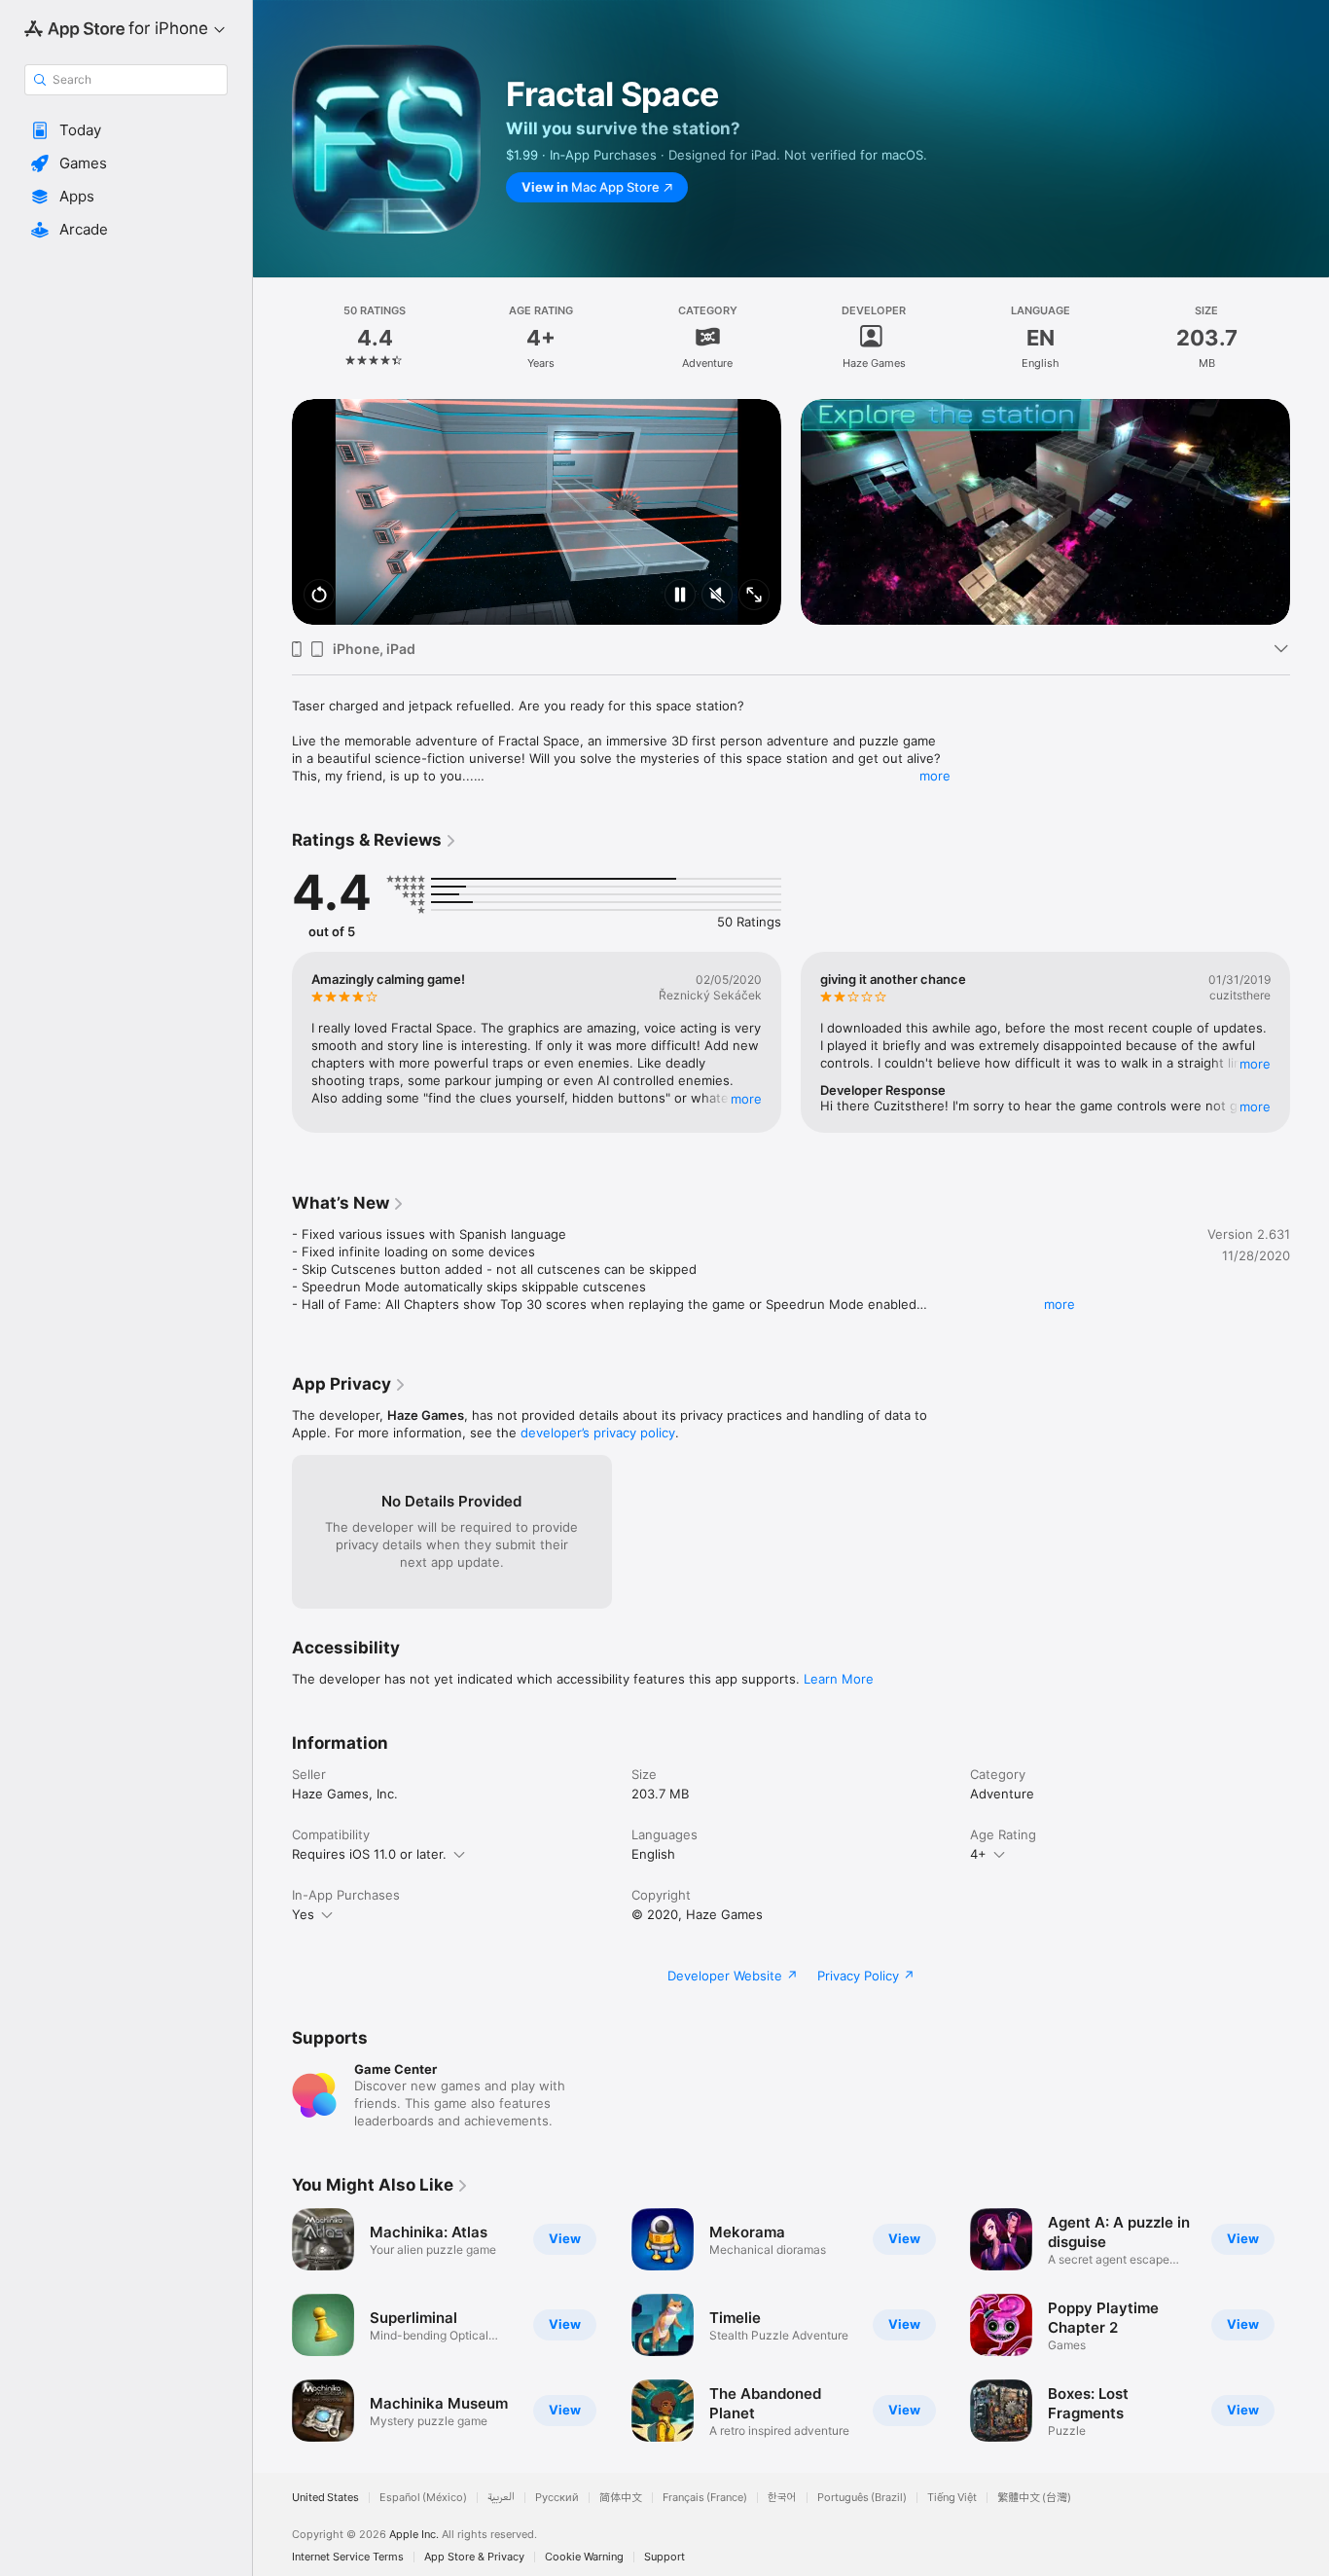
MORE (746, 1099)
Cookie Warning (584, 2557)
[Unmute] (717, 596)
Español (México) (423, 2498)
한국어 (782, 2498)
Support (664, 2557)
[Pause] (680, 596)
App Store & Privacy (474, 2557)
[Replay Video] (319, 596)
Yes (303, 1914)
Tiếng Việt (952, 2498)
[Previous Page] (272, 512)
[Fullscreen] (754, 596)
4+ (978, 1854)
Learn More (839, 1679)
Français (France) (705, 2498)
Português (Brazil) (862, 2498)
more (935, 776)
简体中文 (621, 2498)
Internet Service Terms (348, 2557)
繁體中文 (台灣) (1034, 2498)
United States (325, 2498)
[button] (126, 130)
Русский (557, 2498)
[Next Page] (1310, 512)
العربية (501, 2498)
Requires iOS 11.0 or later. (369, 1854)
